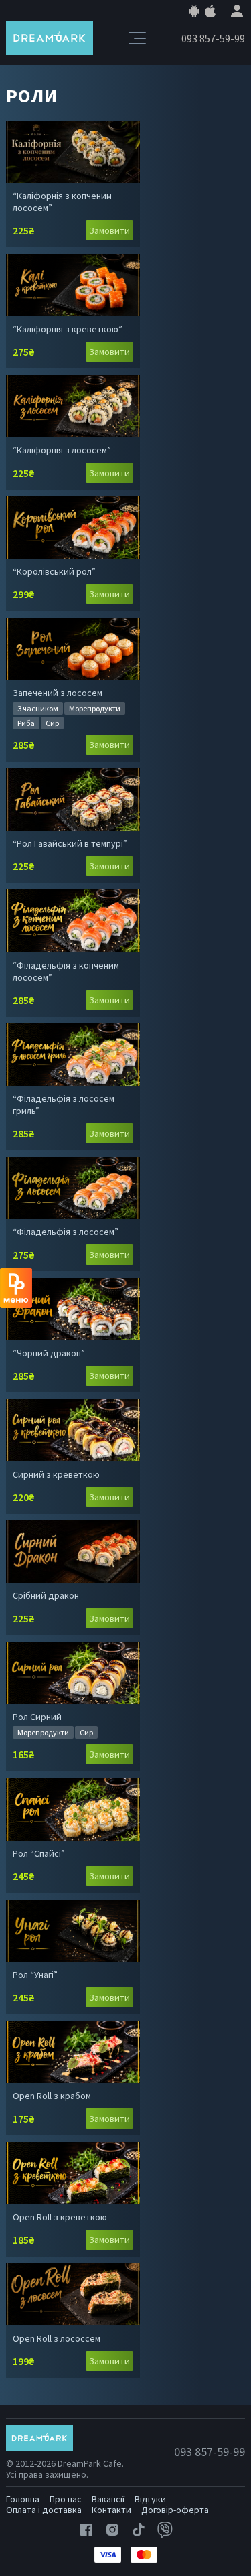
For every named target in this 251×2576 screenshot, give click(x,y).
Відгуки (150, 2499)
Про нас (66, 2499)
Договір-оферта (175, 2510)
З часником (38, 708)
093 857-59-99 (213, 38)
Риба (26, 723)
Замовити (109, 230)
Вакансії (108, 2499)
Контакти (111, 2510)
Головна (23, 2499)
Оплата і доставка (44, 2510)
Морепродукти (95, 708)
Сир (52, 723)
